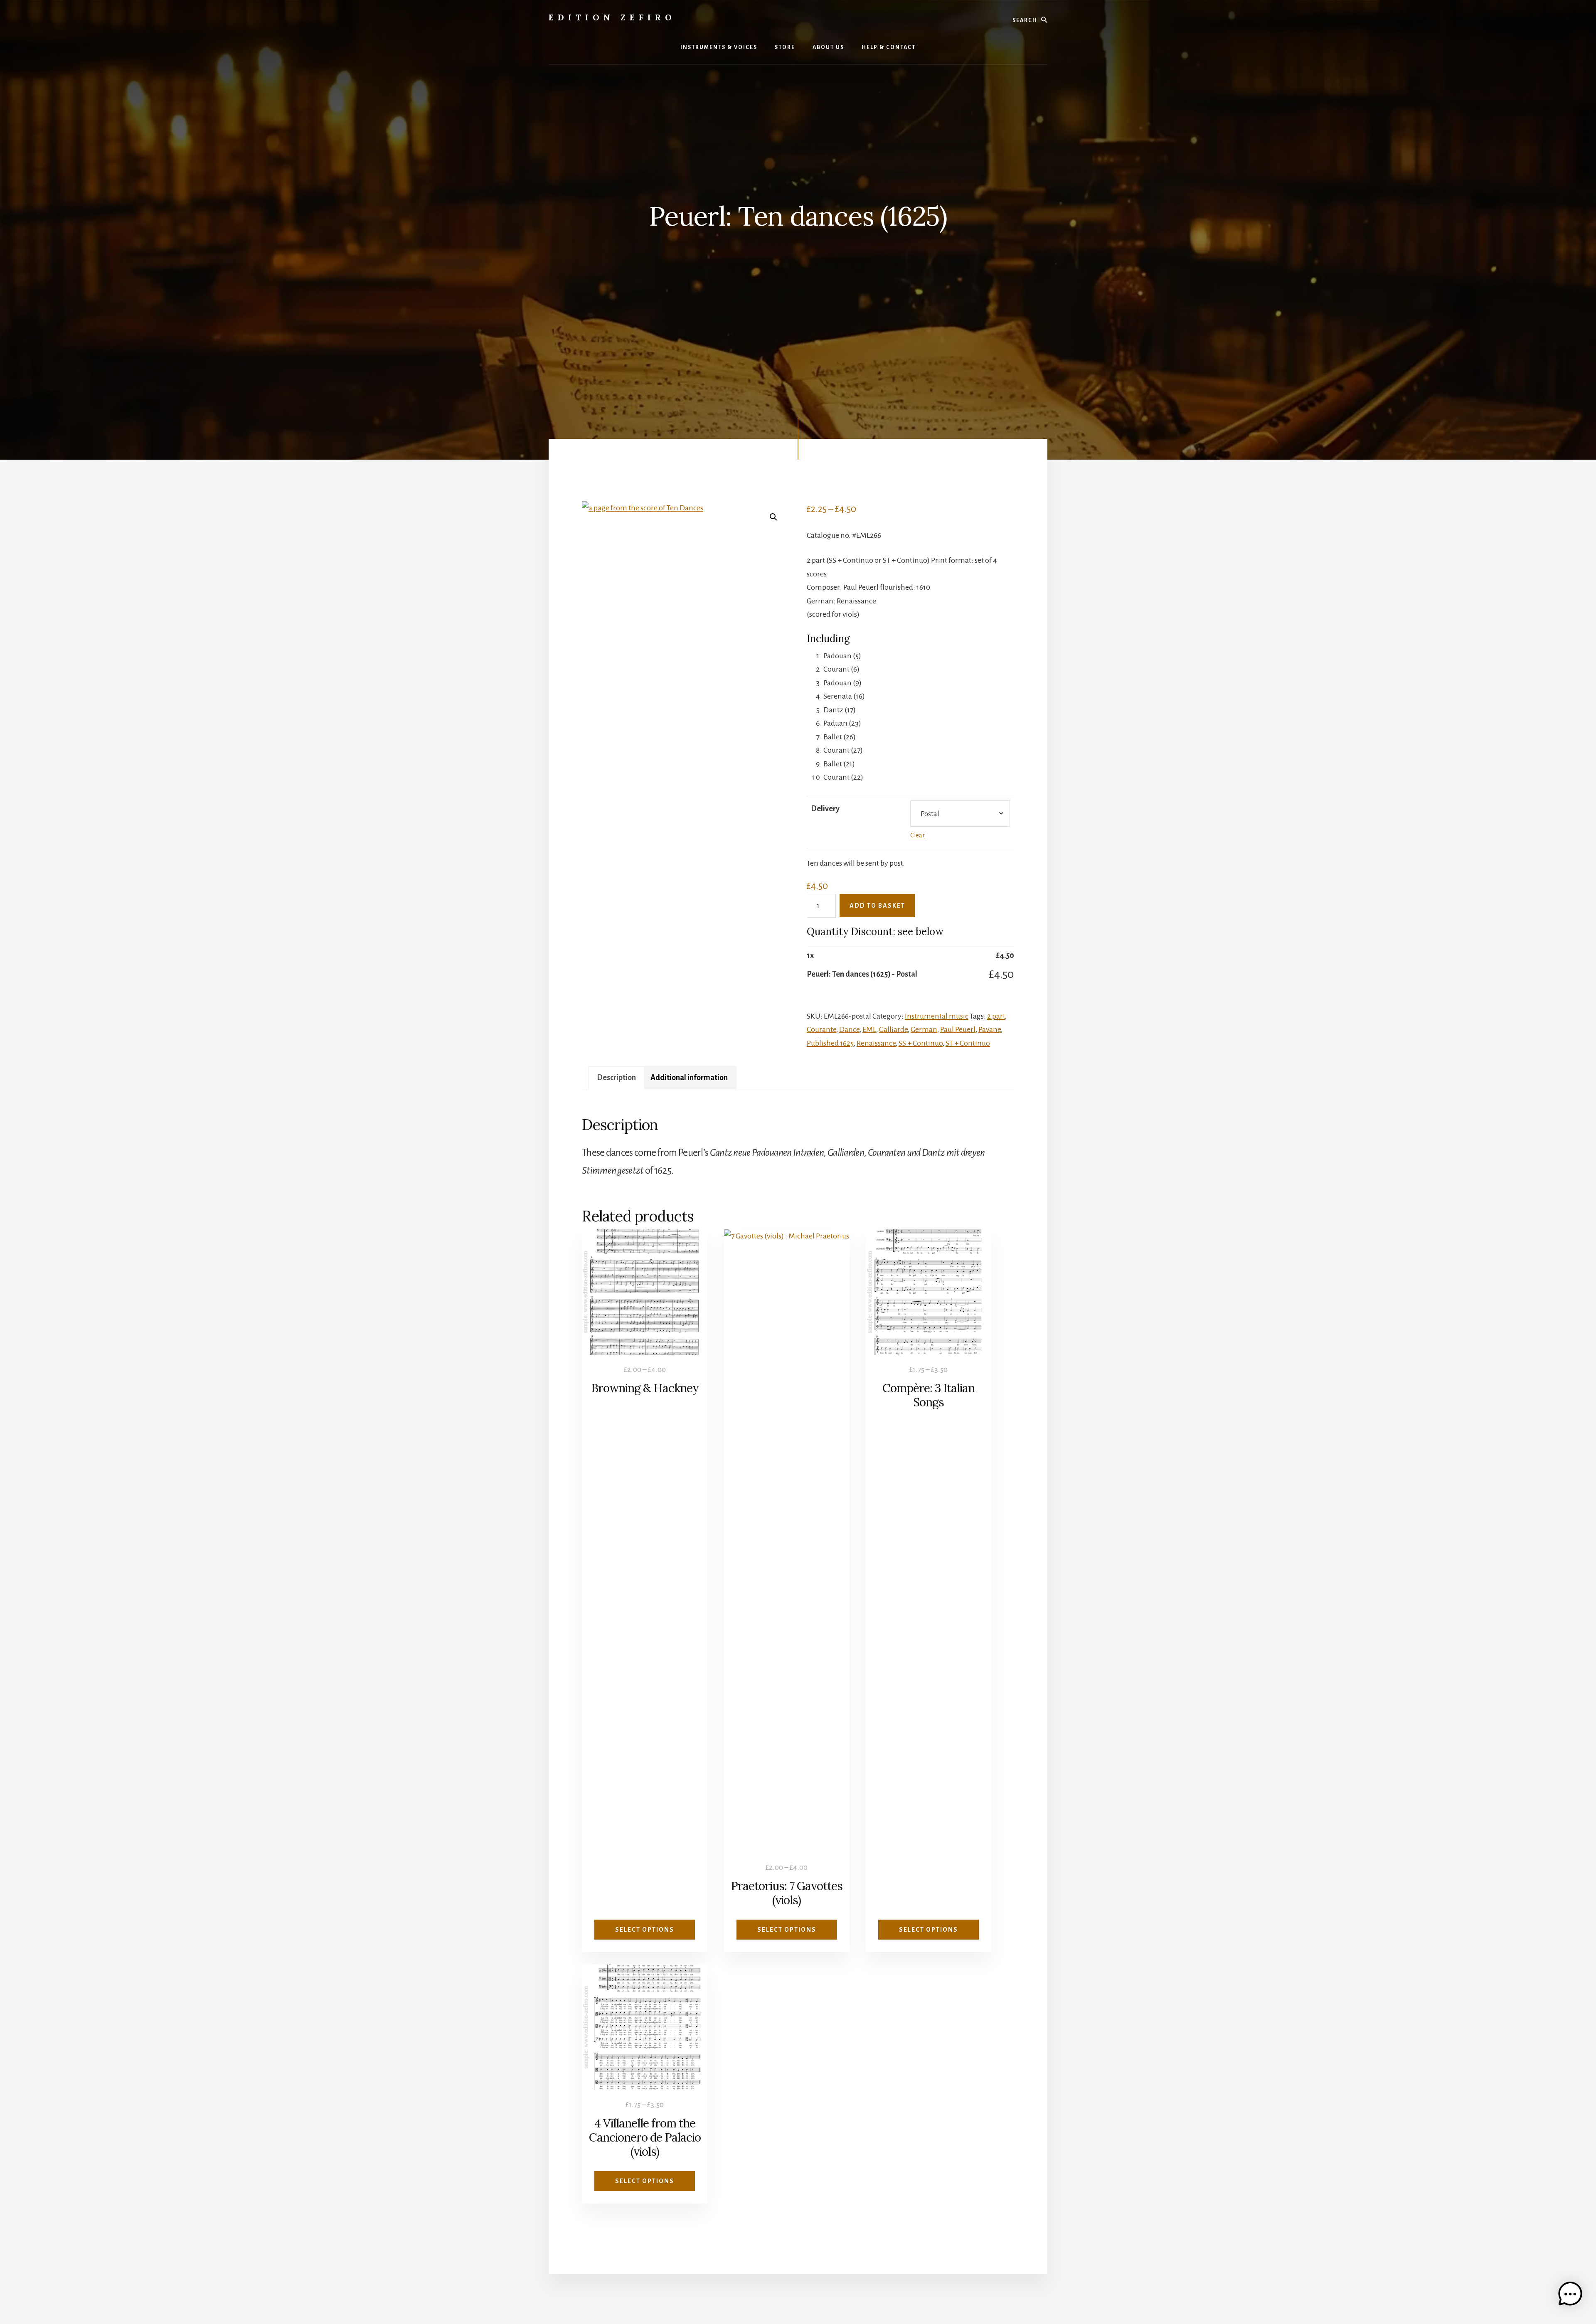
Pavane (990, 1029)
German (924, 1029)
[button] (773, 517)
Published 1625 (830, 1043)
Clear (917, 835)
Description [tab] (616, 1078)
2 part (996, 1016)
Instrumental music (937, 1016)
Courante (821, 1029)
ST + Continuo (968, 1043)
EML (869, 1029)
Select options (645, 1930)
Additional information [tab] (689, 1078)
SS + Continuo (921, 1043)
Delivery (825, 809)
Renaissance (876, 1043)
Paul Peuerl (958, 1029)
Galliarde (893, 1029)
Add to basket (877, 906)
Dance (849, 1029)
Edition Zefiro (612, 17)
